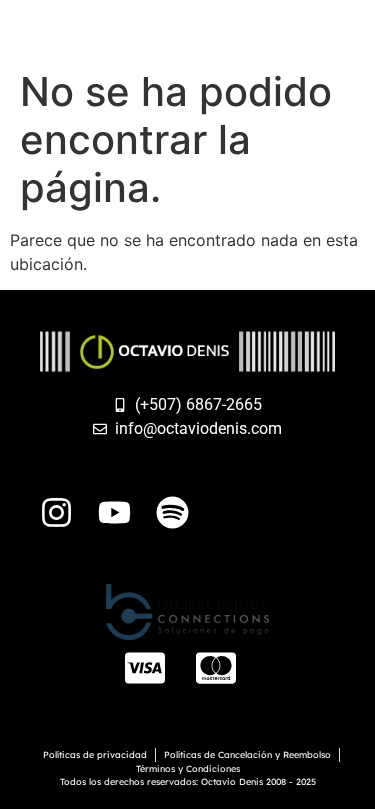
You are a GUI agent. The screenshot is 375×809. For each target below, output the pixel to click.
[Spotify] (172, 512)
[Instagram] (56, 512)
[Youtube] (114, 512)
